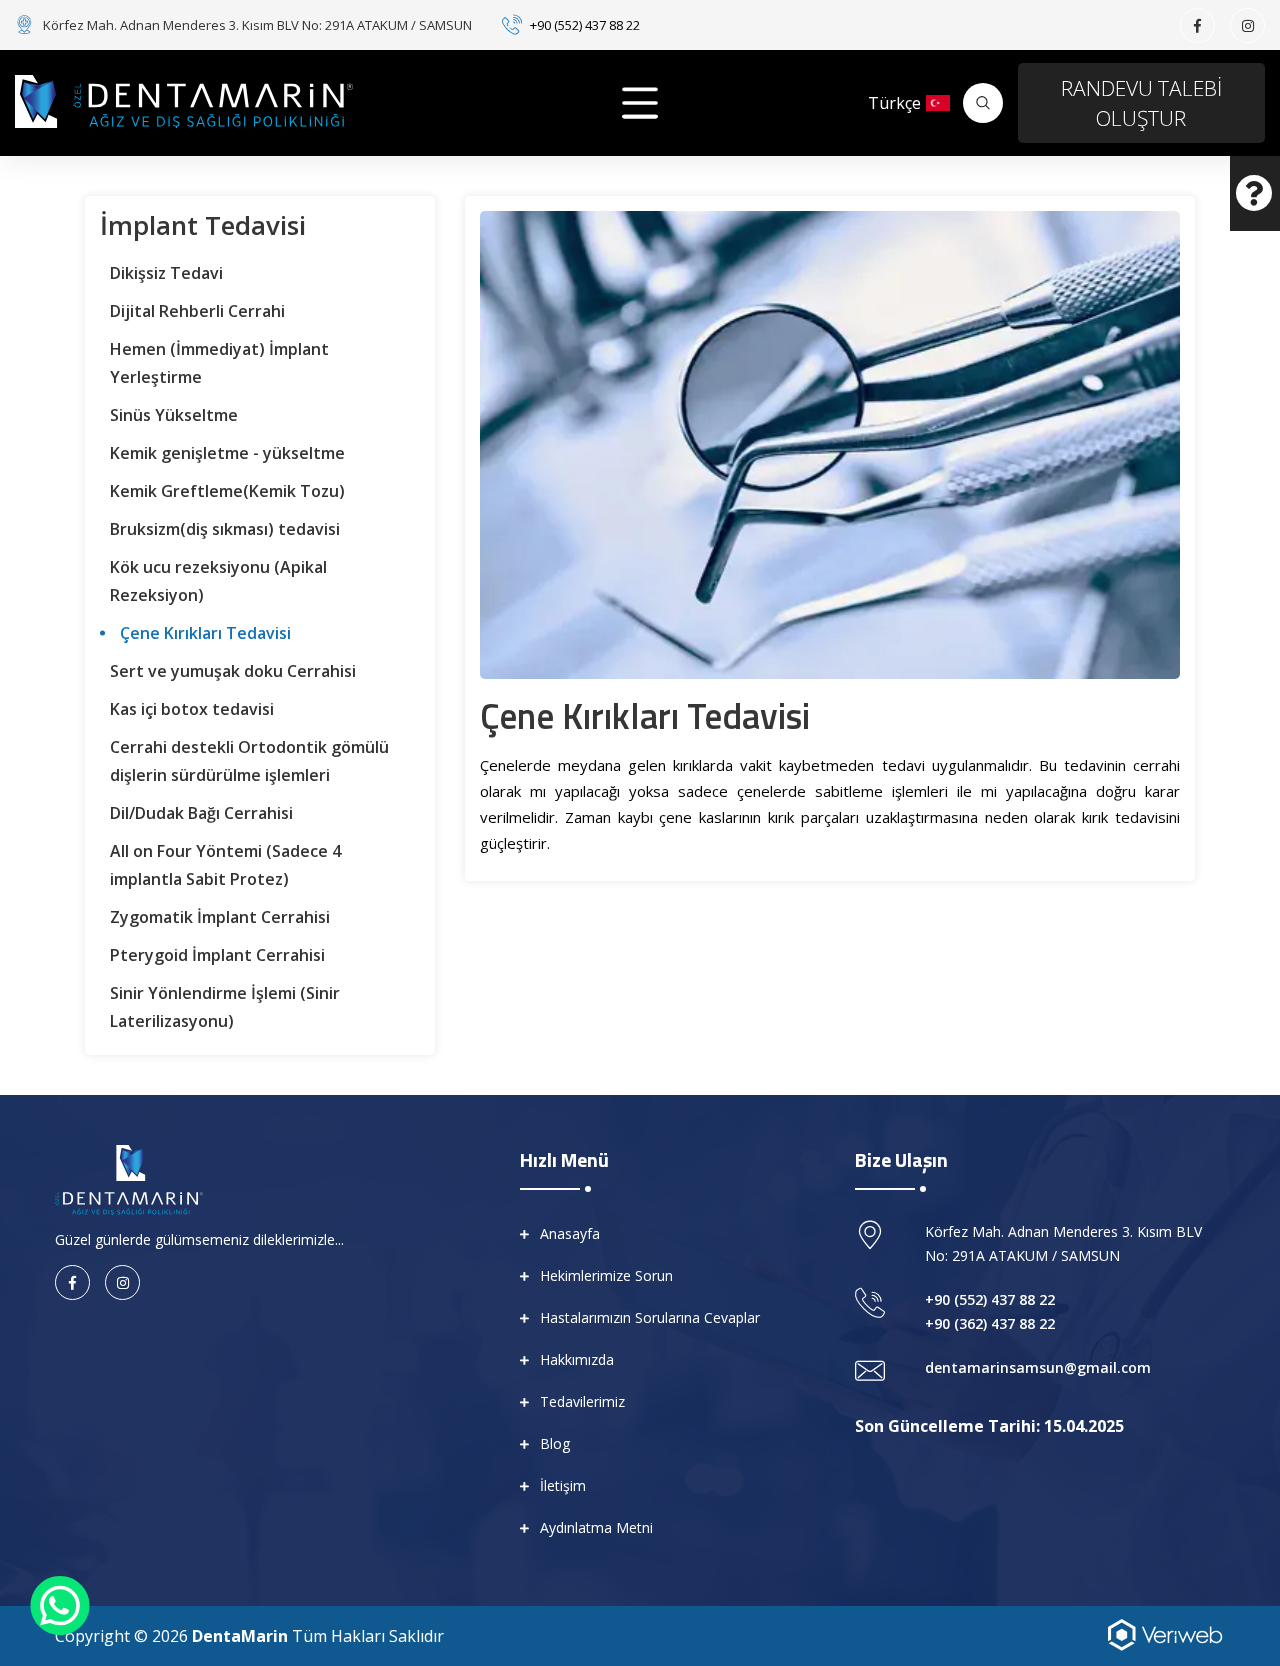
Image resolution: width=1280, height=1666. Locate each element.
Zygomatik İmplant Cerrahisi (220, 917)
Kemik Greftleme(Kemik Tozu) (227, 491)
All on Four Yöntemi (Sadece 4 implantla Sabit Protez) (225, 865)
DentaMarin (240, 1636)
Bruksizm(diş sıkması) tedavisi (225, 529)
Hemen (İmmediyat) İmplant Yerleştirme (219, 363)
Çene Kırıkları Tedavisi (205, 633)
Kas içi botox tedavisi (192, 709)
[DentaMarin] (184, 101)
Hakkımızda (577, 1359)
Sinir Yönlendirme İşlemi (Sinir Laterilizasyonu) (225, 1007)
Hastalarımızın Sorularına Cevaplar (650, 1317)
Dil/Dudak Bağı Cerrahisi (201, 813)
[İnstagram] (1247, 25)
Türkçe (894, 103)
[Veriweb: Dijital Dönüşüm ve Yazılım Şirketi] (1165, 1633)
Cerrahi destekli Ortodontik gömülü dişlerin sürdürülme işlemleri (249, 761)
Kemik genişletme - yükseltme (227, 453)
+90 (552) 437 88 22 (585, 25)
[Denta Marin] (129, 1178)
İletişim (563, 1485)
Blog (555, 1443)
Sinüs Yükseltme (174, 415)
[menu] (640, 103)
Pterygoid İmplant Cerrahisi (217, 955)
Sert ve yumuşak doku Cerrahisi (233, 671)
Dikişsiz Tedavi (166, 273)
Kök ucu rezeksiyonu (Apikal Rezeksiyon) (218, 581)
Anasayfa (570, 1233)
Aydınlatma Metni (596, 1527)
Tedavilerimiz (582, 1401)
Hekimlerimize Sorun (606, 1275)
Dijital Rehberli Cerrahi (197, 311)
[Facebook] (1197, 25)
